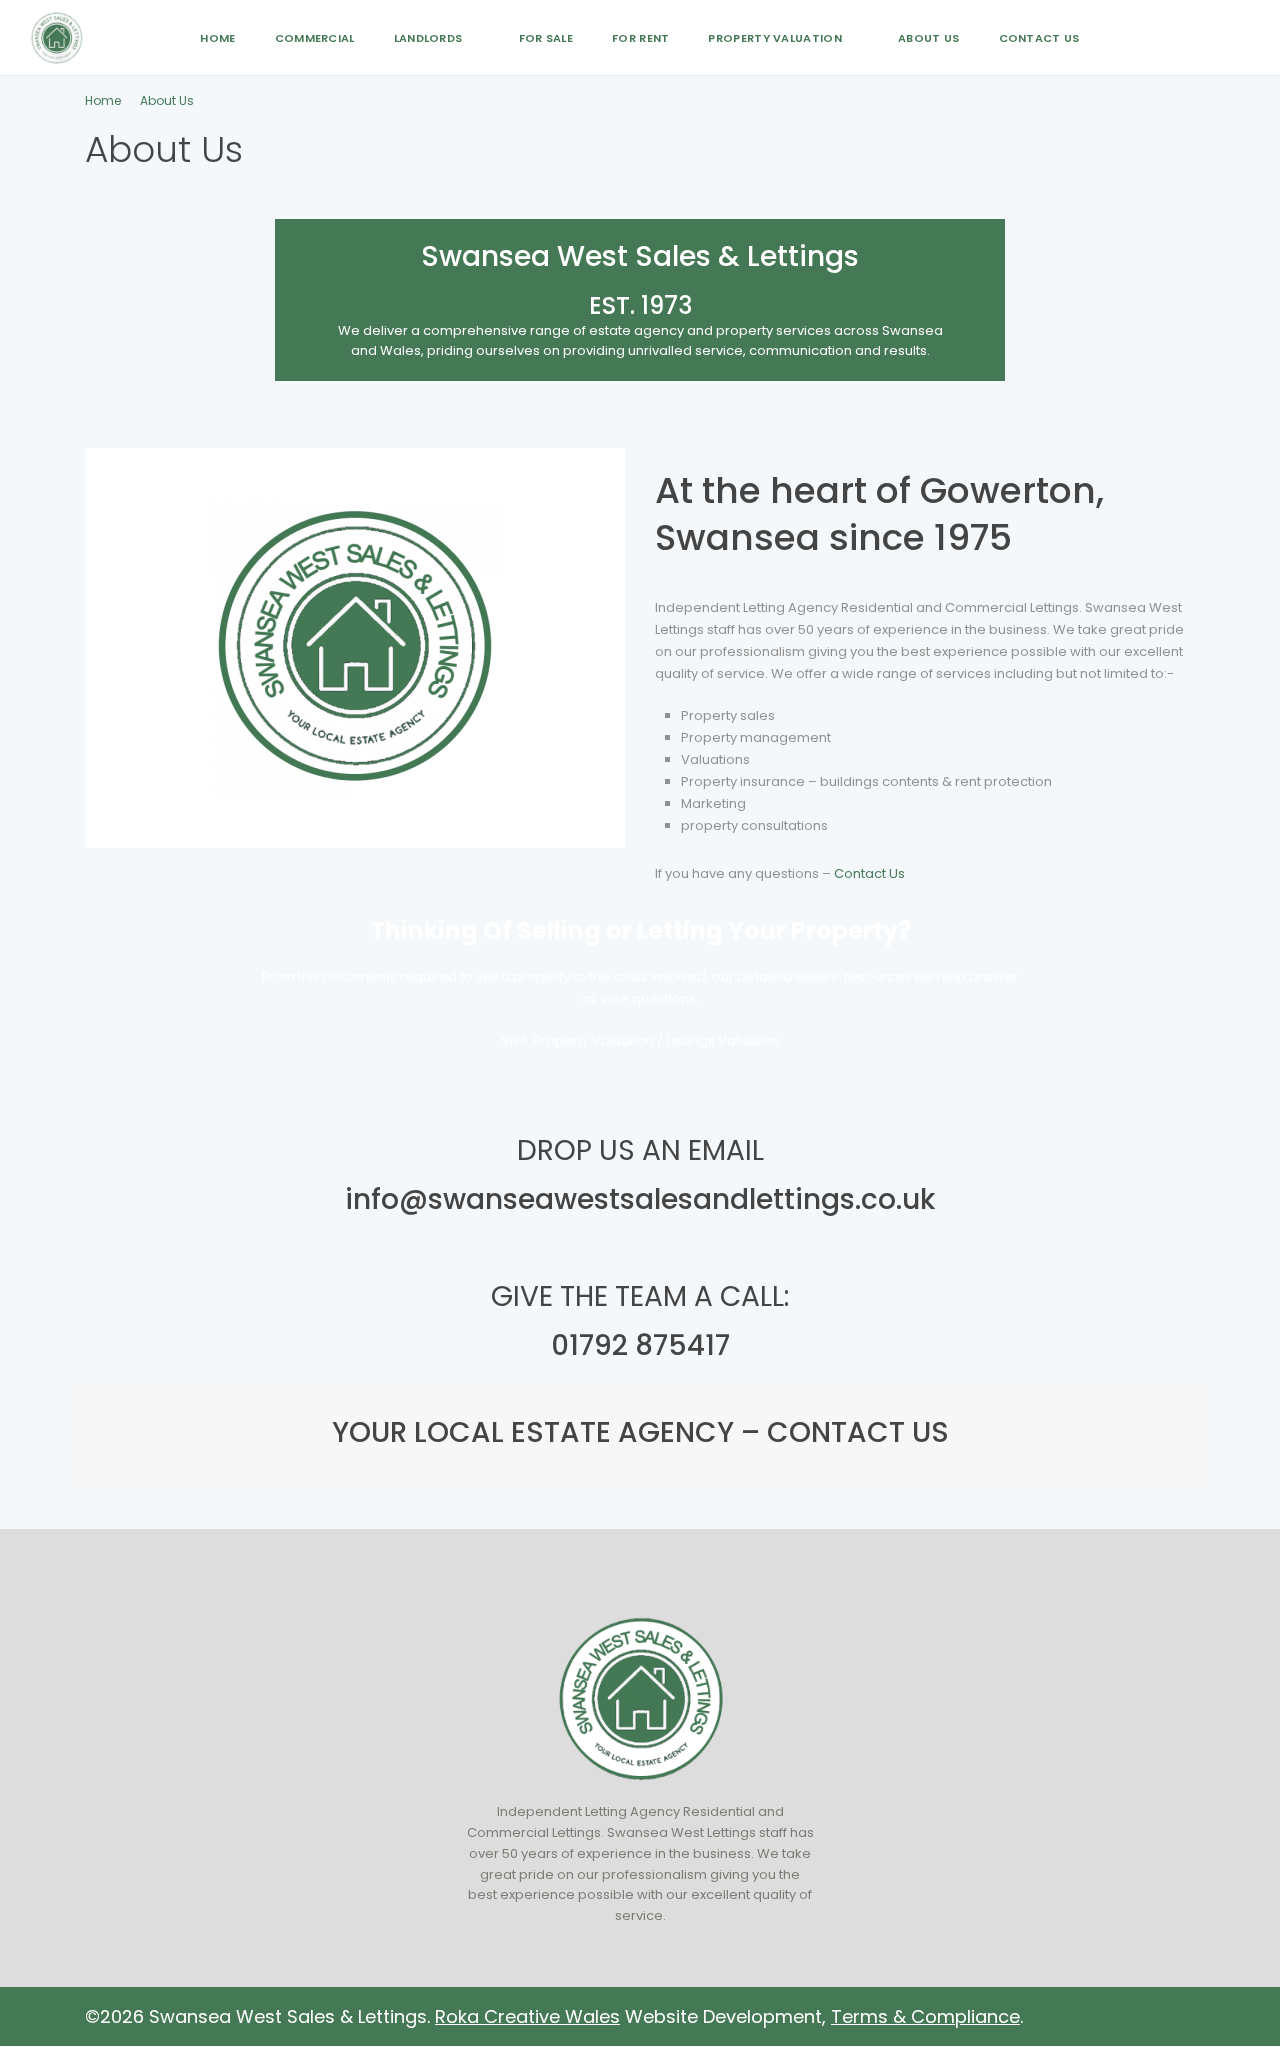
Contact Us (1039, 38)
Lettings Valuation (723, 1040)
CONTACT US (854, 1432)
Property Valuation (774, 38)
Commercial (315, 38)
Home (217, 38)
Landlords (428, 38)
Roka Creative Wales (527, 2016)
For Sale (546, 38)
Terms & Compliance (925, 2016)
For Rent (640, 38)
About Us (928, 38)
